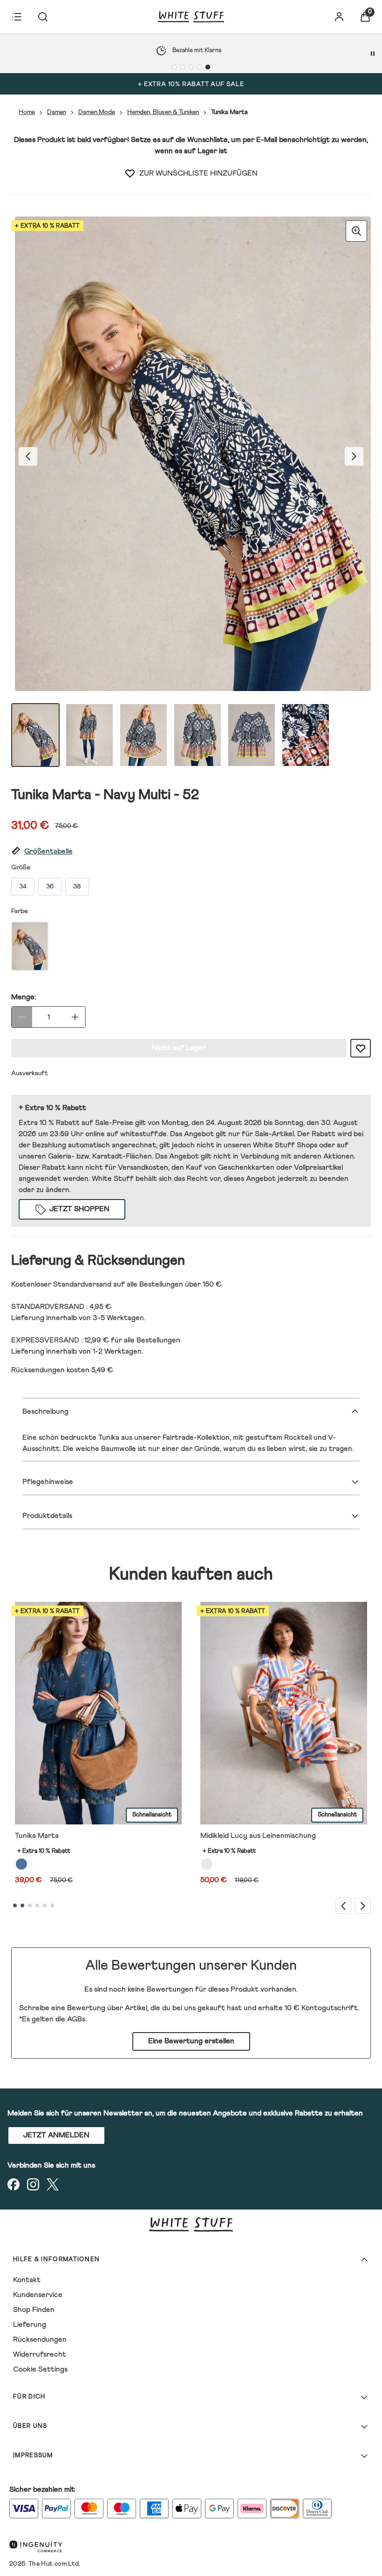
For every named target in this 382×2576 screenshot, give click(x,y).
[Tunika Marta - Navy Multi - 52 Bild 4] (198, 735)
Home (27, 112)
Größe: (21, 868)
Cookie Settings (40, 2369)
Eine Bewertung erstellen (191, 2041)
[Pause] (373, 54)
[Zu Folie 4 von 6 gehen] (37, 1905)
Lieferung (30, 2325)
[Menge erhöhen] (75, 1017)
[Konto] (339, 17)
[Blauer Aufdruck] (21, 1864)
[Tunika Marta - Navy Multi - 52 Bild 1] (35, 735)
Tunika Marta (37, 1836)
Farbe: (20, 911)
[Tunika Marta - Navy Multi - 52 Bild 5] (252, 735)
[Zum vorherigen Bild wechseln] (28, 456)
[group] (191, 456)
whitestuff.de (143, 1134)
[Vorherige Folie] (343, 1906)
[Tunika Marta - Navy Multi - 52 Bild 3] (143, 735)
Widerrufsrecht (40, 2354)
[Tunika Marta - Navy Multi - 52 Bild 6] (306, 735)
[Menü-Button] (17, 17)
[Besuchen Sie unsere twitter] (53, 2184)
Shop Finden (34, 2310)
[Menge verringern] (22, 1017)
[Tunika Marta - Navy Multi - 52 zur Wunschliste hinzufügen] (130, 173)
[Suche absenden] (43, 17)
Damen (57, 112)
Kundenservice (38, 2295)
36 (50, 887)
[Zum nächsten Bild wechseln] (354, 456)
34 (23, 887)
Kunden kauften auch (191, 1575)
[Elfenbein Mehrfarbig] (207, 1864)
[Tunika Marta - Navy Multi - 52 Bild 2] (89, 735)
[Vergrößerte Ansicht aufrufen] (356, 231)
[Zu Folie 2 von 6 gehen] (22, 1905)
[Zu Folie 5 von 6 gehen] (45, 1905)
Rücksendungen (40, 2339)
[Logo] (191, 17)
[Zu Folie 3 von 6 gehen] (30, 1905)
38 (77, 887)
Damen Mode (97, 112)
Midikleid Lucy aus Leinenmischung (258, 1836)
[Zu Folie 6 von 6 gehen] (52, 1905)
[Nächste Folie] (363, 1906)
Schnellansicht (152, 1815)
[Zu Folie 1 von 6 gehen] (15, 1905)
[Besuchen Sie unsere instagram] (33, 2184)
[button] (191, 851)
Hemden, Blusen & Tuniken (163, 112)
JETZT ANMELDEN (56, 2135)
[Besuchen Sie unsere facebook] (14, 2184)
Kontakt (27, 2280)
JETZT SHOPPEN (79, 1209)
